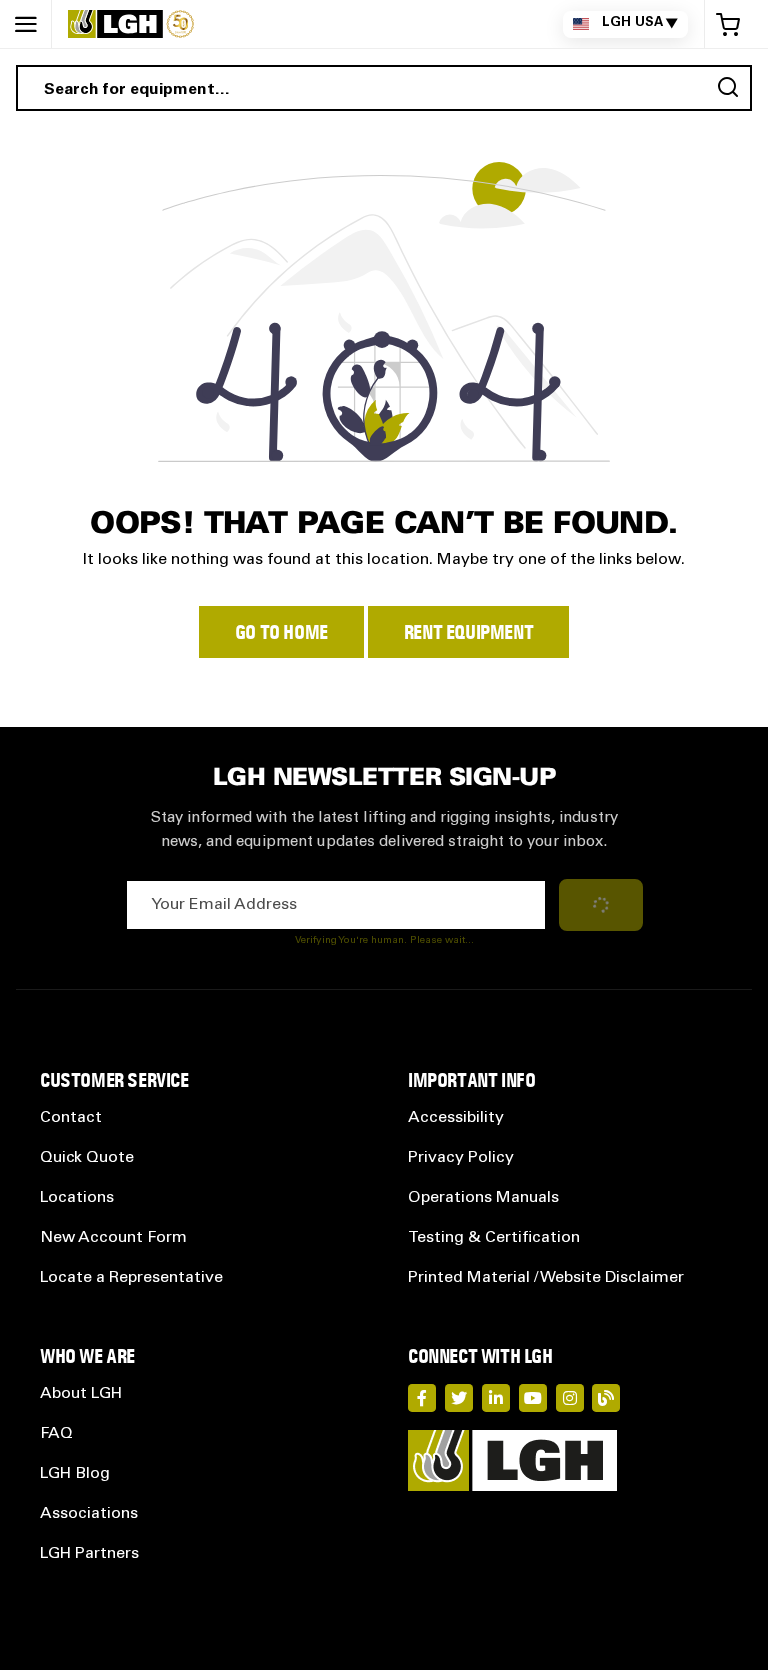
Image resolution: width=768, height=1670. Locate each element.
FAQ (56, 1434)
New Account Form (113, 1238)
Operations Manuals (483, 1198)
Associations (89, 1514)
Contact (71, 1118)
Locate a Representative (131, 1278)
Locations (77, 1198)
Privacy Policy (461, 1158)
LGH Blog (75, 1474)
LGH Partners (89, 1554)
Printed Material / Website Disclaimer (546, 1278)
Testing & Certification (494, 1238)
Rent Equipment (468, 632)
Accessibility (456, 1118)
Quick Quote (87, 1158)
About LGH (81, 1394)
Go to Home (281, 632)
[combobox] (384, 88)
